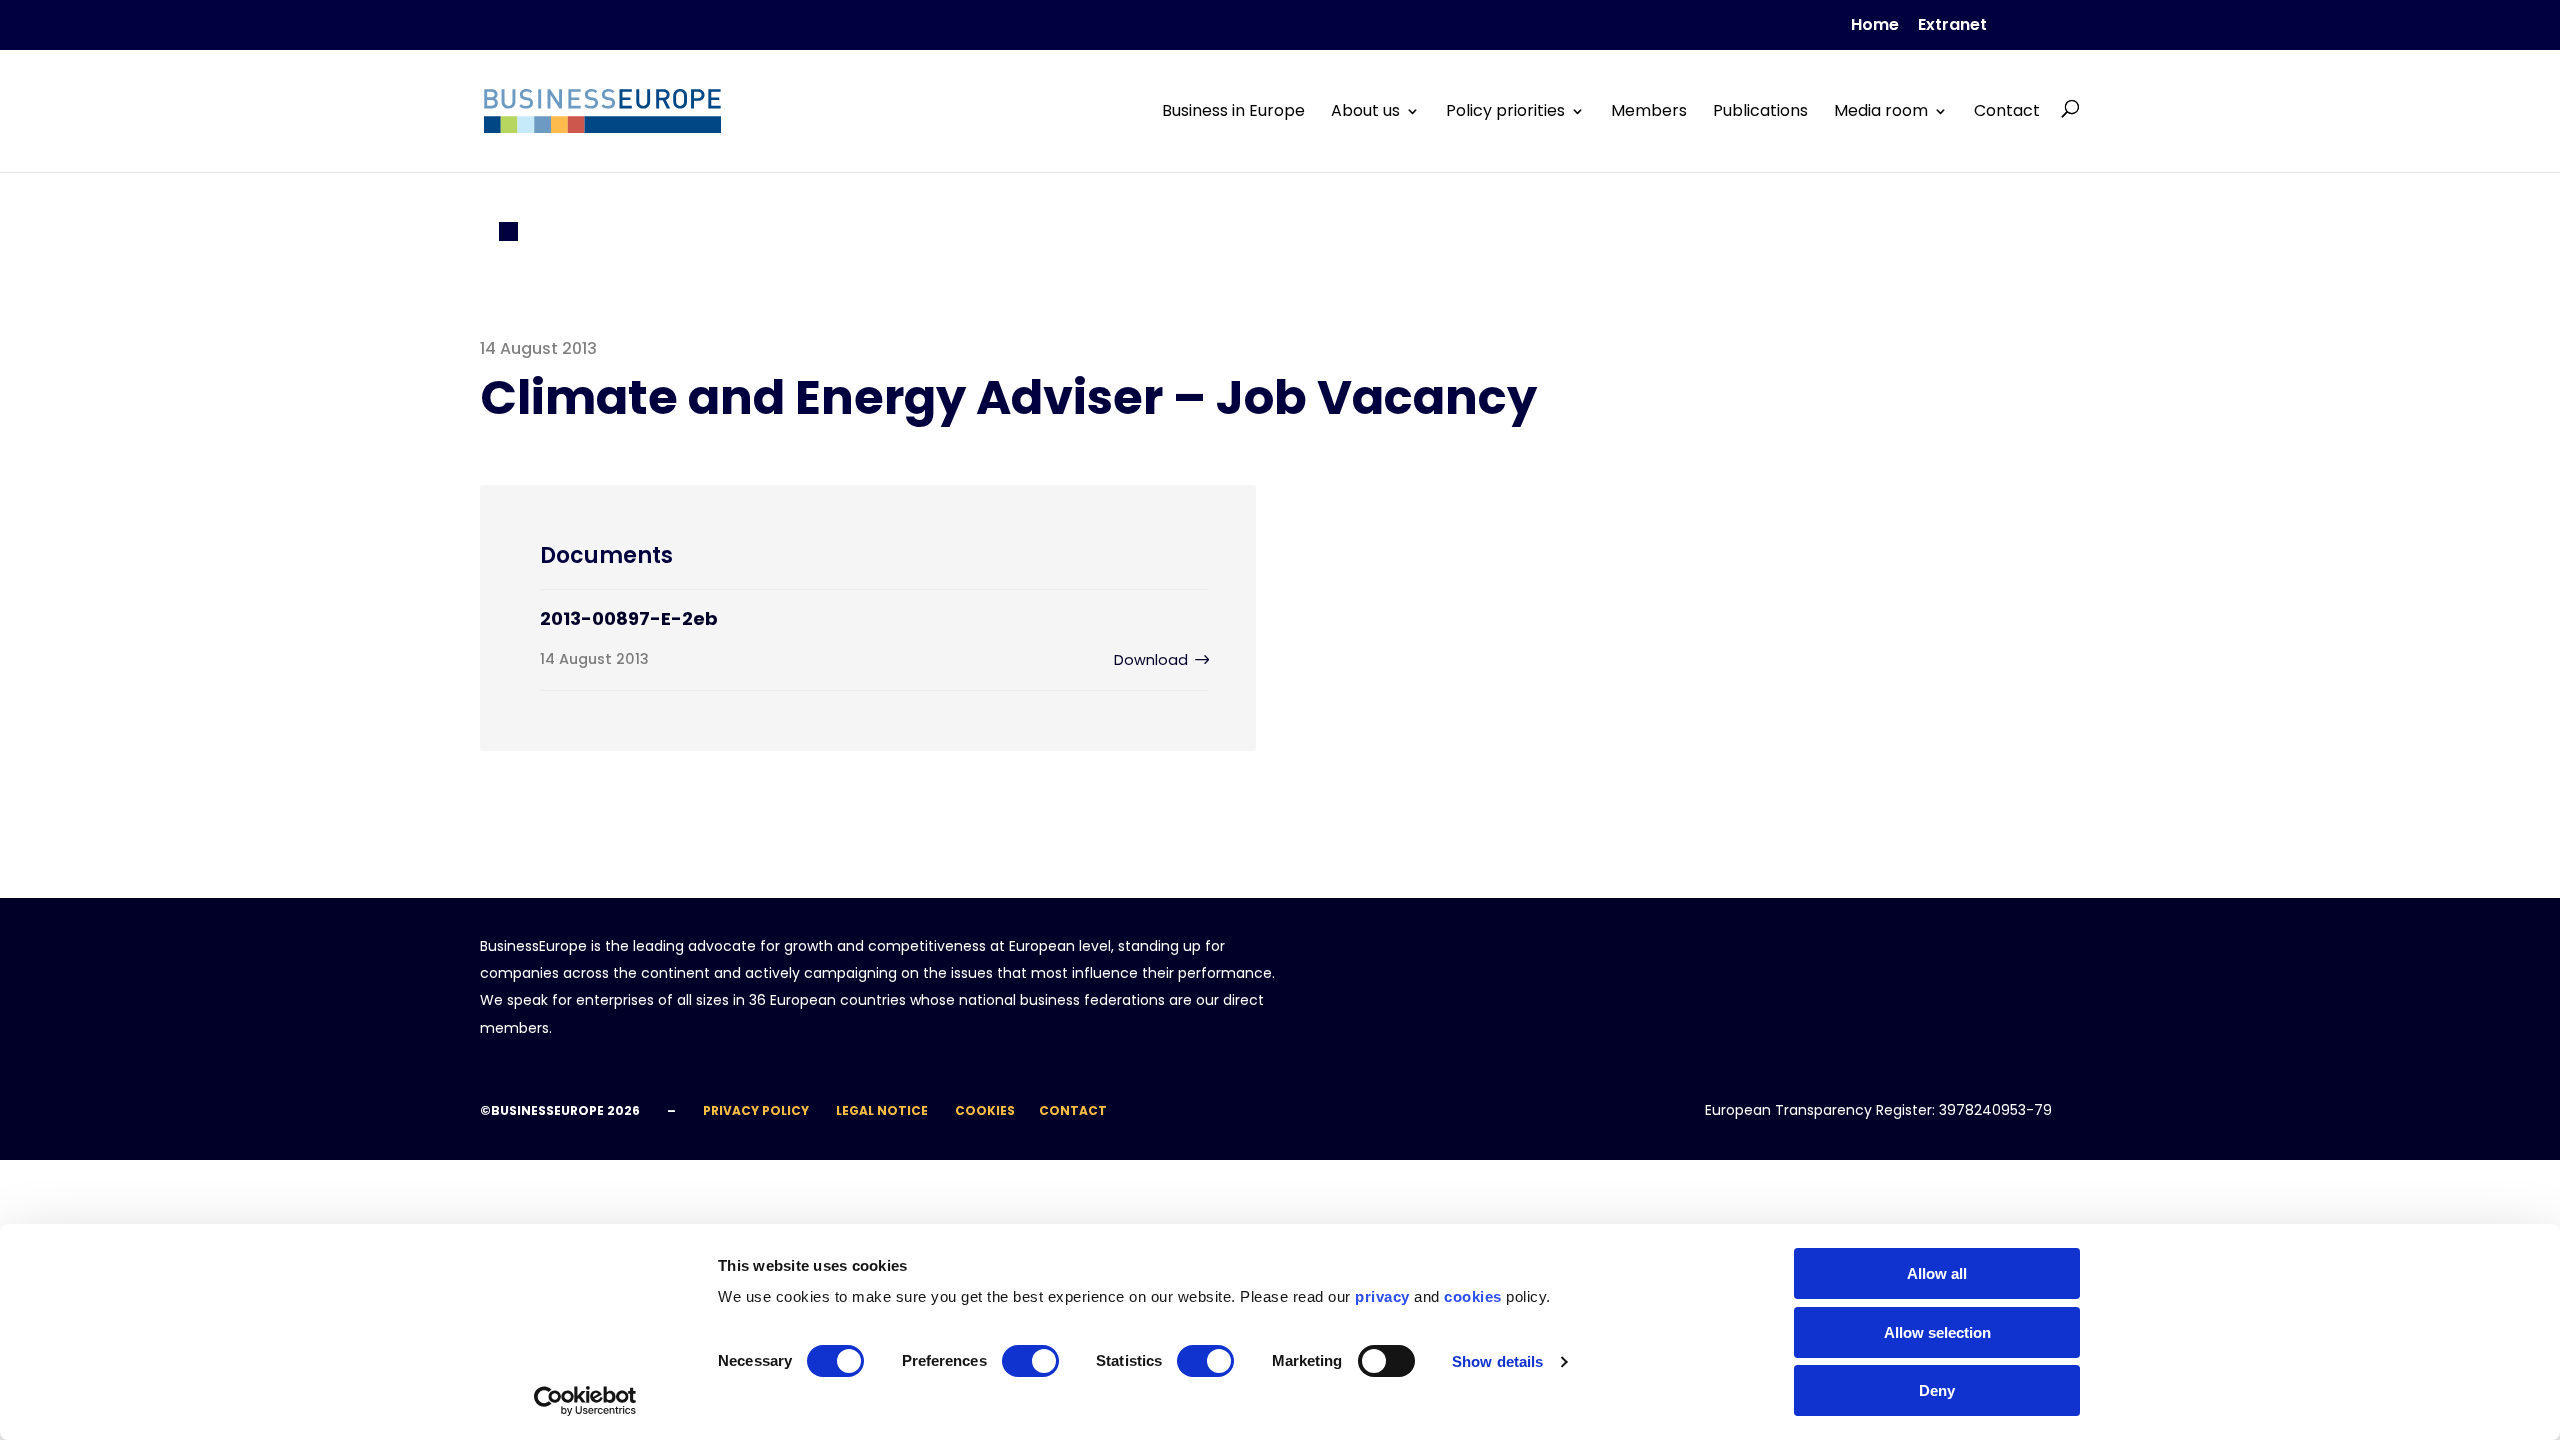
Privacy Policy (756, 1110)
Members (1649, 111)
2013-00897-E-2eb (629, 618)
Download (1151, 660)
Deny (1937, 1390)
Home (1875, 26)
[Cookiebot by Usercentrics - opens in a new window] (585, 1401)
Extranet (1952, 26)
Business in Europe (1233, 111)
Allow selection (1937, 1332)
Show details (1497, 1361)
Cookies (985, 1110)
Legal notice (882, 1110)
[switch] (1030, 1361)
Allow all (1937, 1273)
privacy (1382, 1296)
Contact (2007, 111)
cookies (1473, 1296)
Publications (1760, 111)
